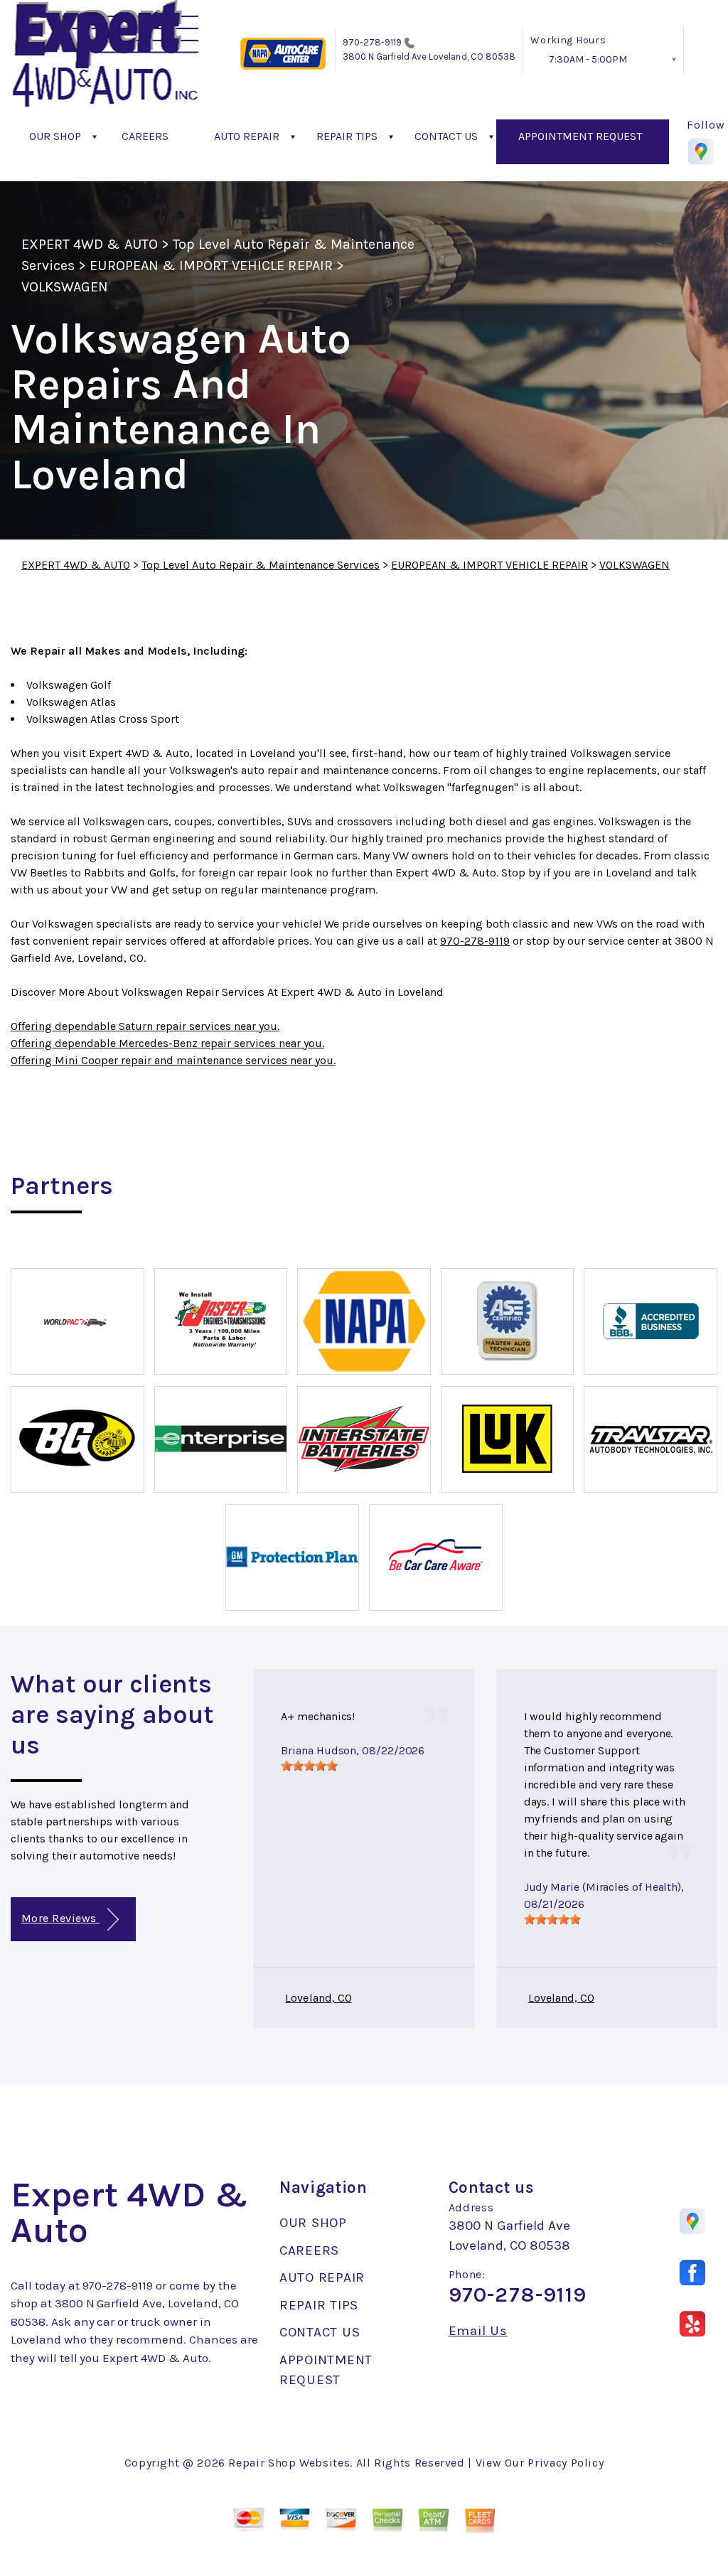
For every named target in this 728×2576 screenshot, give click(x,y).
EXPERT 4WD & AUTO (90, 244)
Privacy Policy (566, 2463)
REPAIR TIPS (347, 136)
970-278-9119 (373, 42)
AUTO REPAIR (247, 136)
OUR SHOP (55, 136)
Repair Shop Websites (289, 2463)
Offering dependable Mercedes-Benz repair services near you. (167, 1043)
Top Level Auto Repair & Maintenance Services (261, 565)
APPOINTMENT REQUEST (580, 136)
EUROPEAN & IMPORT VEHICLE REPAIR (211, 265)
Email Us (478, 2331)
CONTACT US (446, 136)
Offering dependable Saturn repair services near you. (145, 1026)
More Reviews (60, 1918)
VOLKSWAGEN (65, 287)
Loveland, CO (318, 1998)
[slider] (309, 1766)
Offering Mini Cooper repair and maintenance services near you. (173, 1060)
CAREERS (145, 136)
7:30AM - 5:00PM (588, 59)
